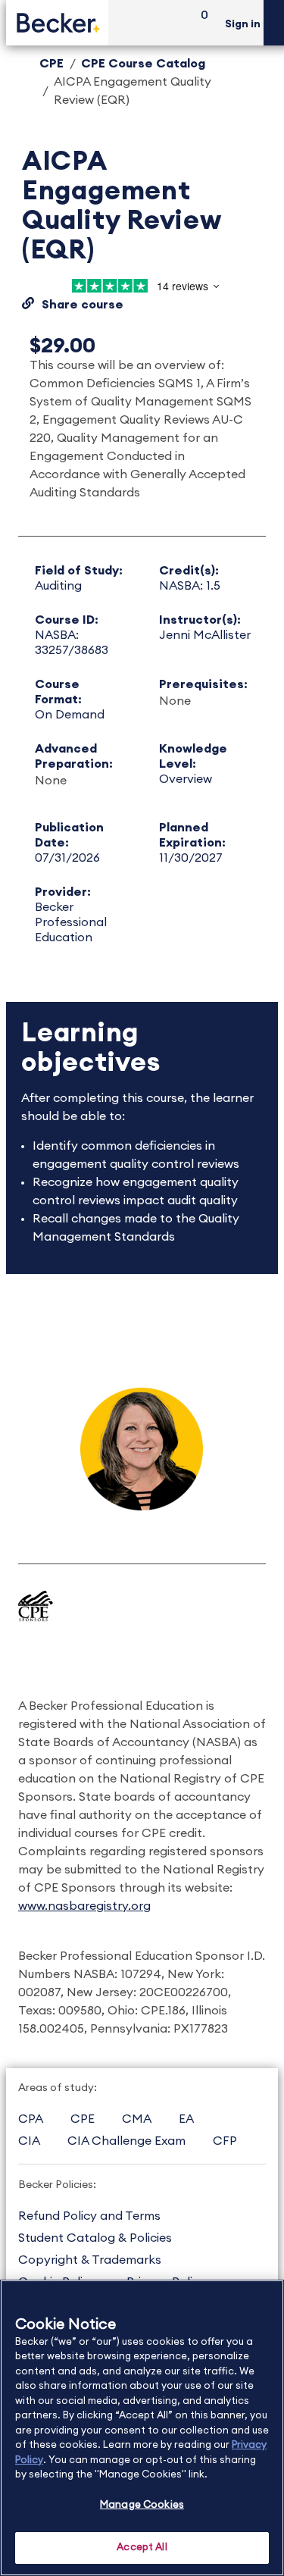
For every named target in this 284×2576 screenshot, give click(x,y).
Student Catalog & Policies (95, 2238)
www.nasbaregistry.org (84, 1906)
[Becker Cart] (199, 23)
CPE (51, 64)
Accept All (142, 2548)
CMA (137, 2119)
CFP (225, 2141)
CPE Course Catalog (143, 64)
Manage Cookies (142, 2505)
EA (186, 2119)
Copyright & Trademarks (90, 2260)
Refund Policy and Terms (89, 2216)
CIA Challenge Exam (126, 2141)
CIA (29, 2141)
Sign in (243, 24)
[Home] (57, 22)
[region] (142, 2428)
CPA (31, 2119)
